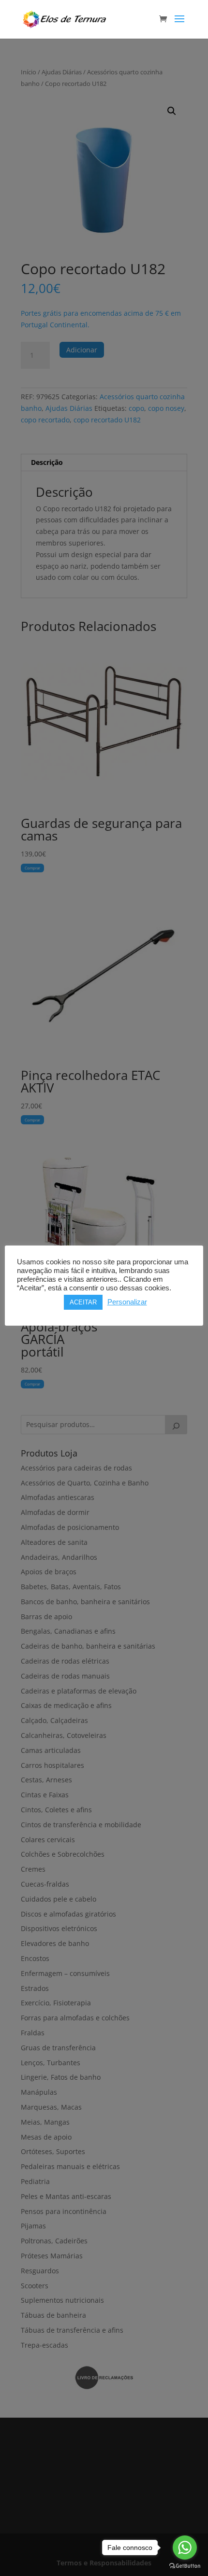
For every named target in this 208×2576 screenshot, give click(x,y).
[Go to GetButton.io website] (185, 2566)
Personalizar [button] (127, 1302)
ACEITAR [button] (83, 1302)
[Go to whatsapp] (185, 2548)
